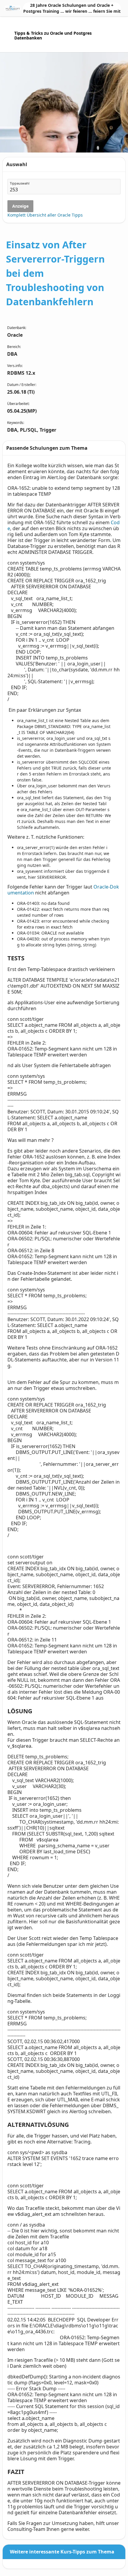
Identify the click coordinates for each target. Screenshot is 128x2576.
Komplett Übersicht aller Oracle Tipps (45, 215)
